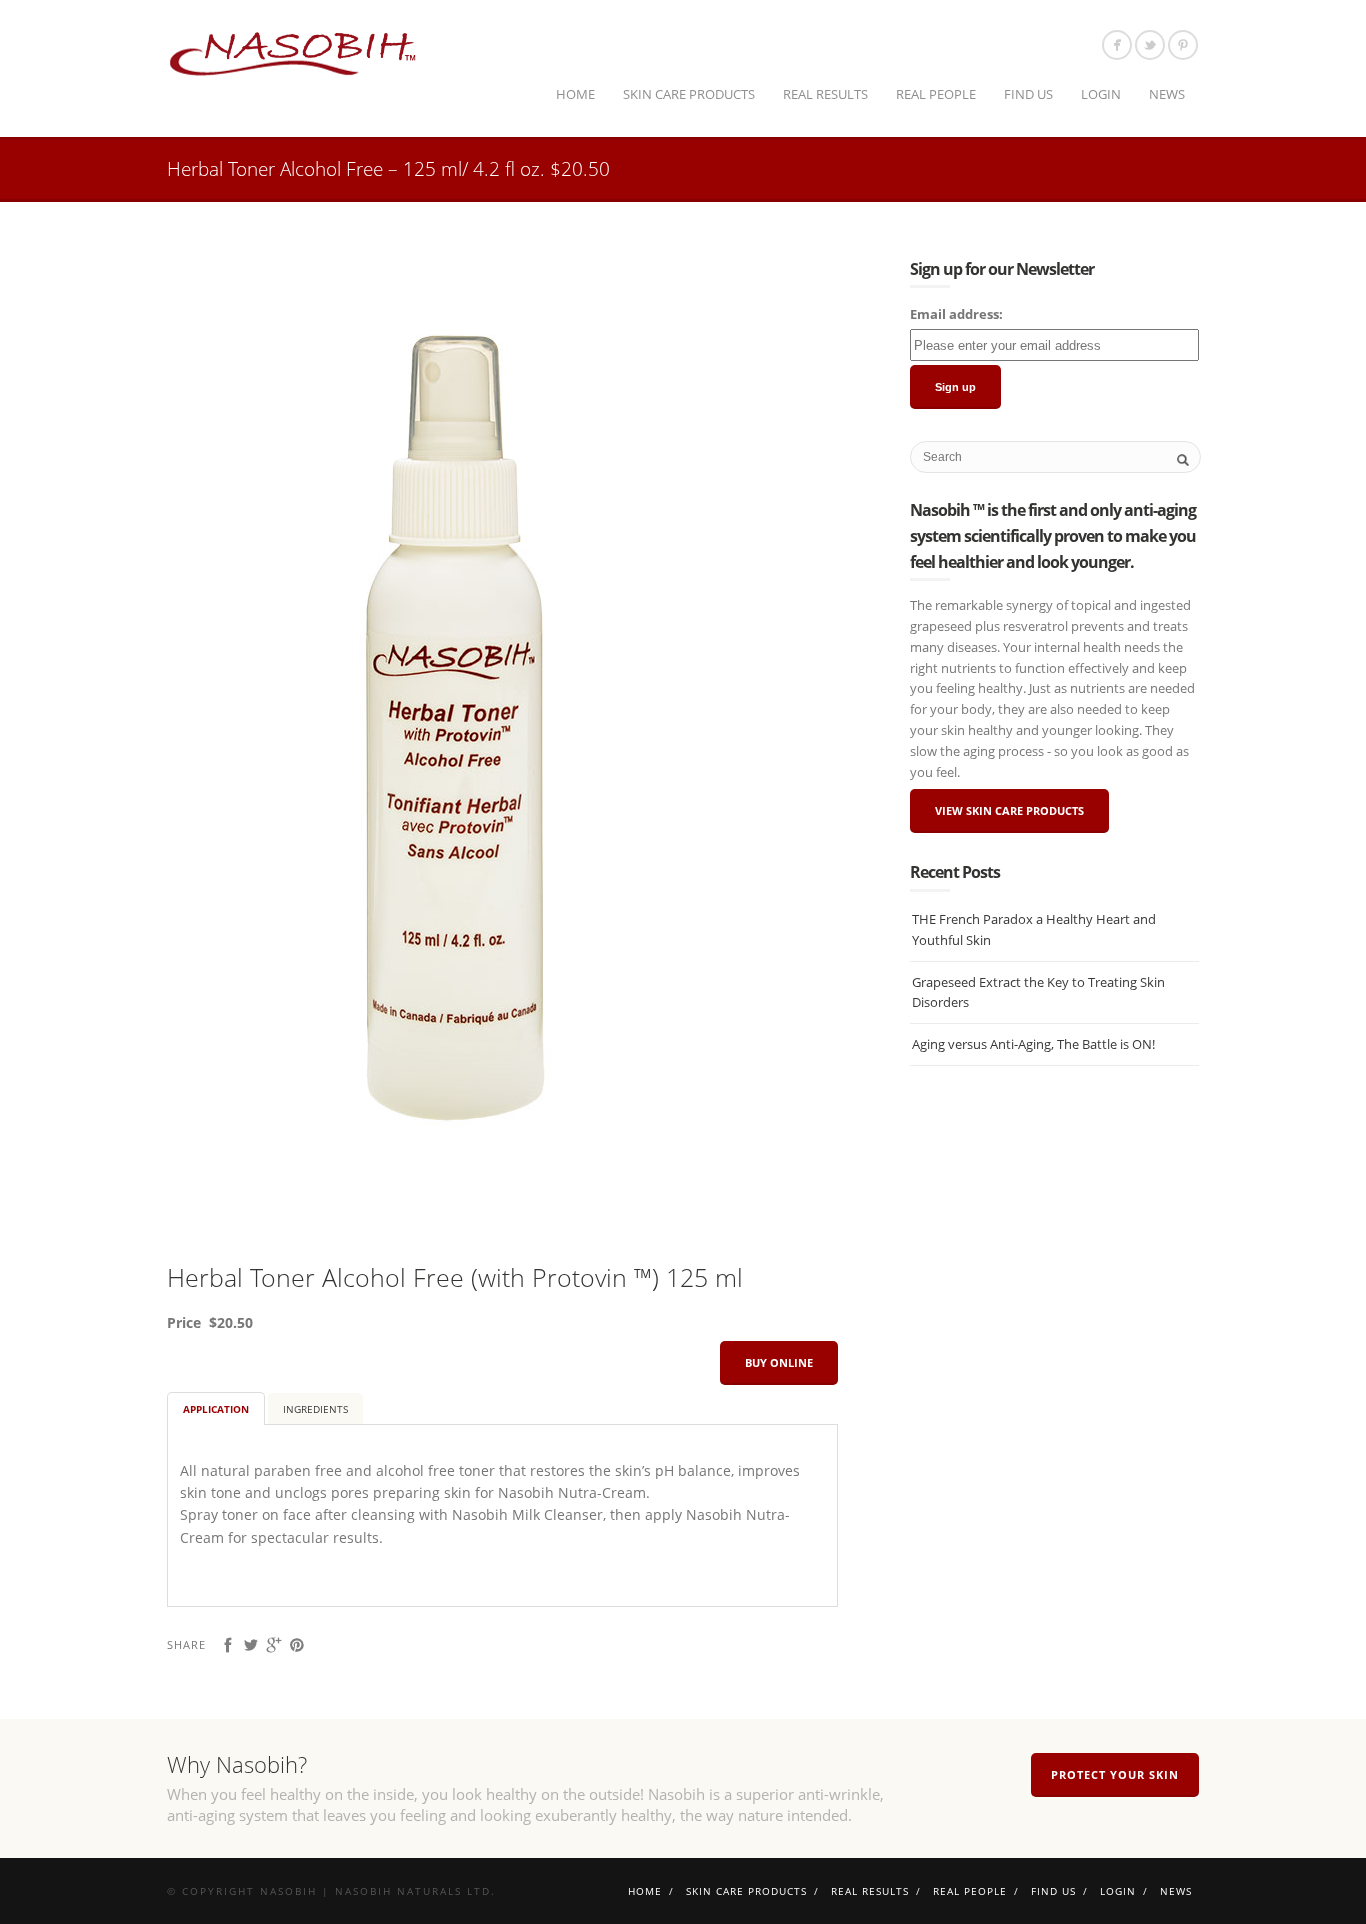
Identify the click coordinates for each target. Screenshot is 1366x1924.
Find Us (1028, 94)
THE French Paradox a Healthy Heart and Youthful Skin (1034, 929)
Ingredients (315, 1409)
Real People (936, 94)
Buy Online (779, 1362)
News (1167, 94)
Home (575, 94)
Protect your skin (1115, 1774)
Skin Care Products (689, 94)
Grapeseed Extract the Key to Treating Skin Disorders (1038, 992)
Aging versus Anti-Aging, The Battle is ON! (1033, 1044)
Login (1101, 94)
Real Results (825, 94)
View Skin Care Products (1009, 810)
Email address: (956, 314)
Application (216, 1409)
